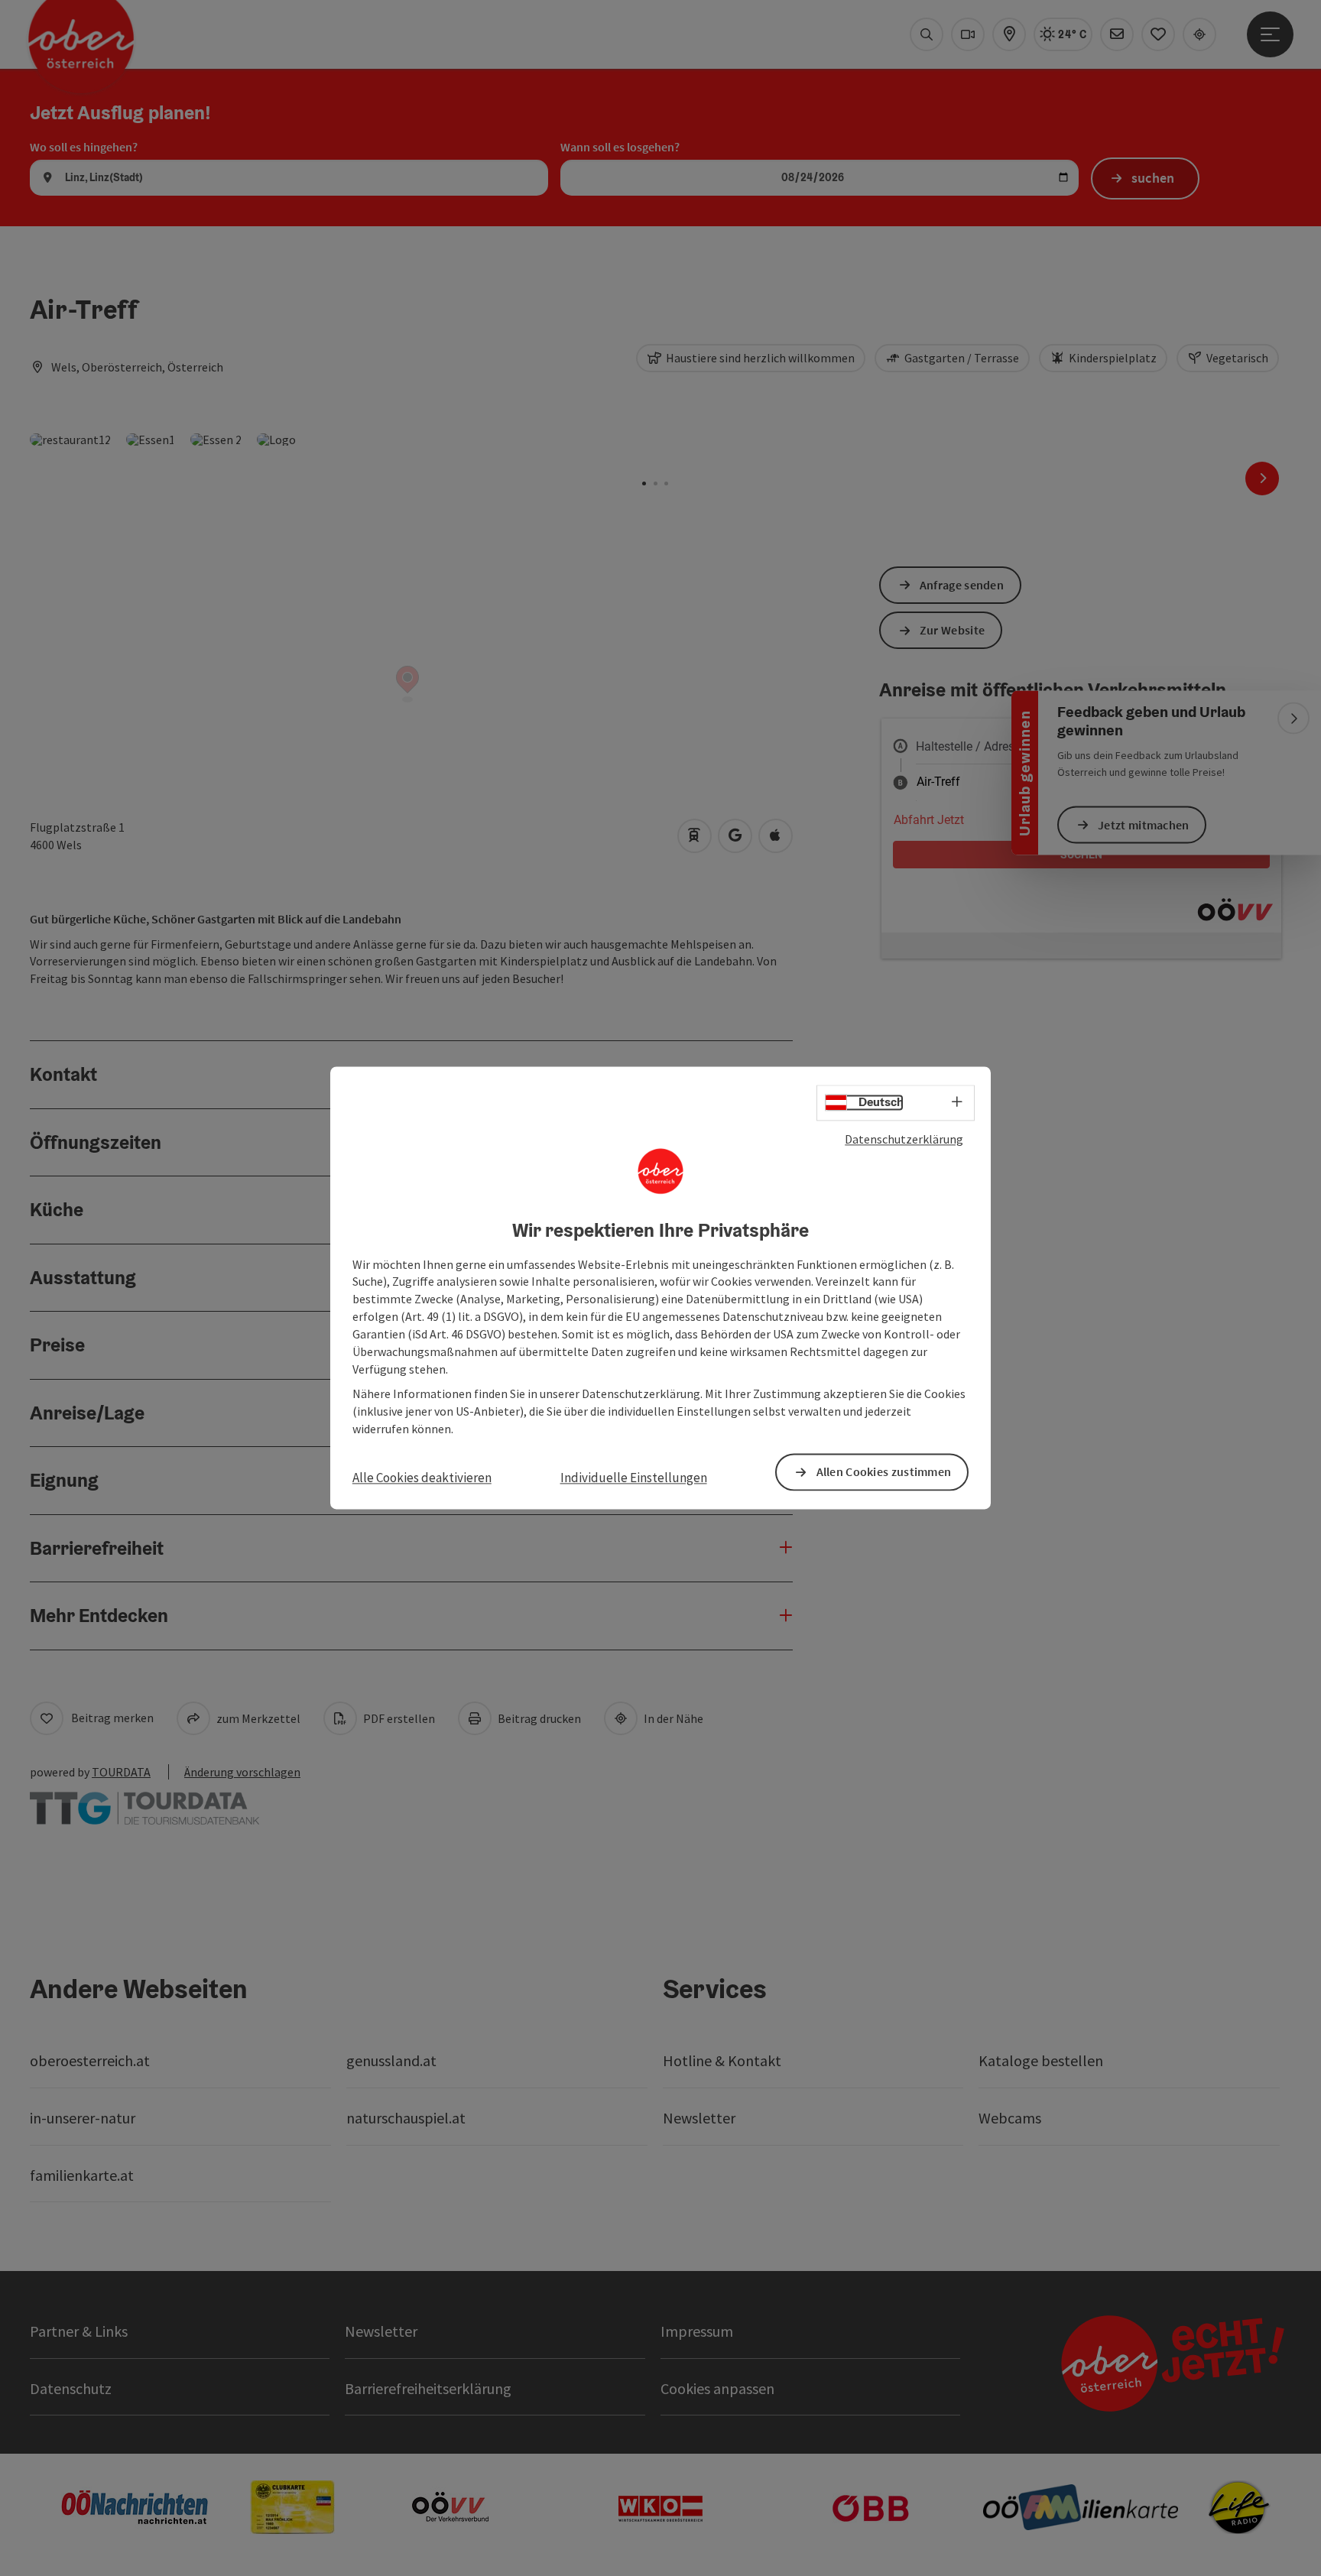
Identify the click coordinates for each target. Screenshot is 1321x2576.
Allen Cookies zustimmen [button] (884, 1472)
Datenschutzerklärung (904, 1139)
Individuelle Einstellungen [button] (634, 1478)
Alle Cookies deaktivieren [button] (422, 1478)
